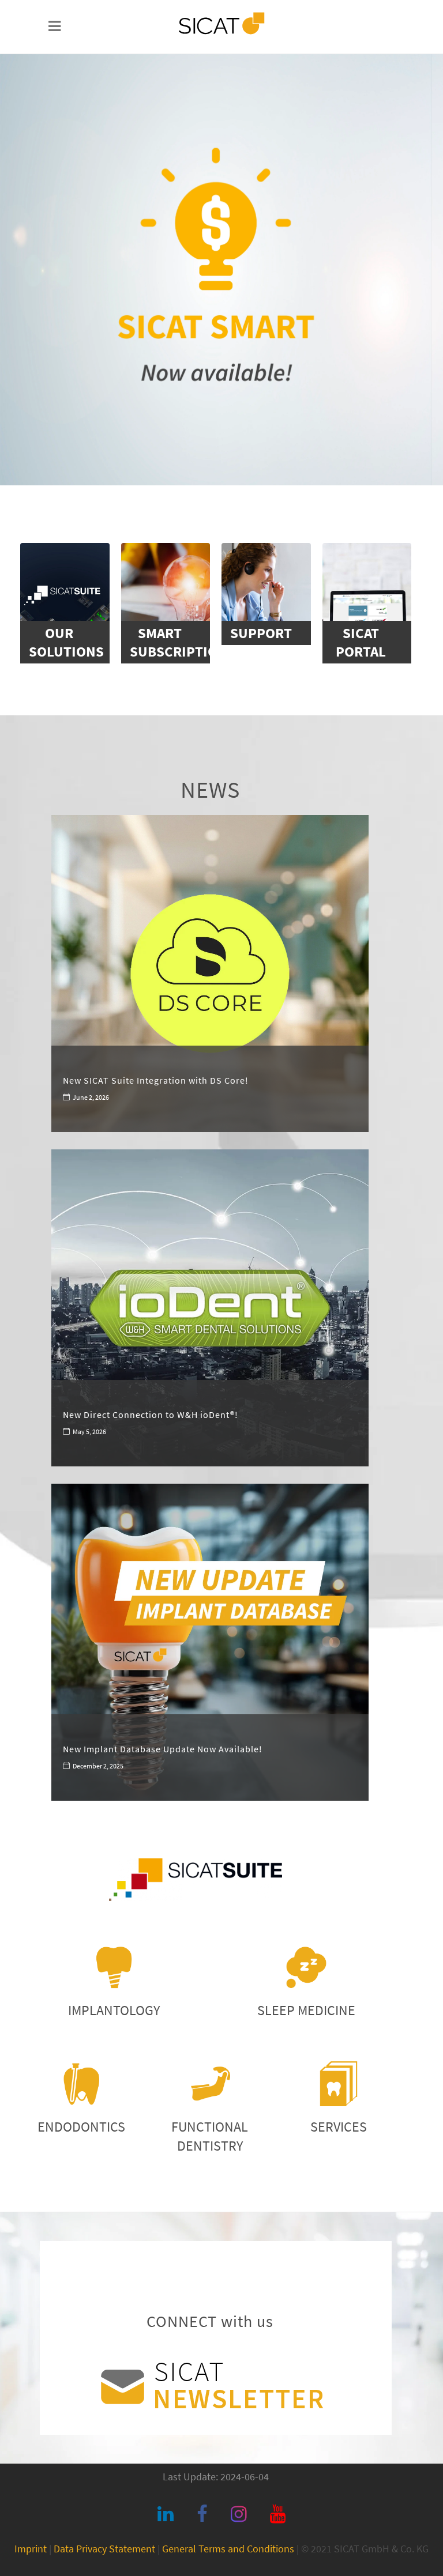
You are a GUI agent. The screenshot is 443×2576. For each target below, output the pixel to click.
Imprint (31, 2549)
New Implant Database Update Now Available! (163, 1749)
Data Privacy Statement (104, 2549)
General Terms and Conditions (228, 2549)
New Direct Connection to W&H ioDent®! (151, 1415)
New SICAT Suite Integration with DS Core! (156, 1080)
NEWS (210, 790)
